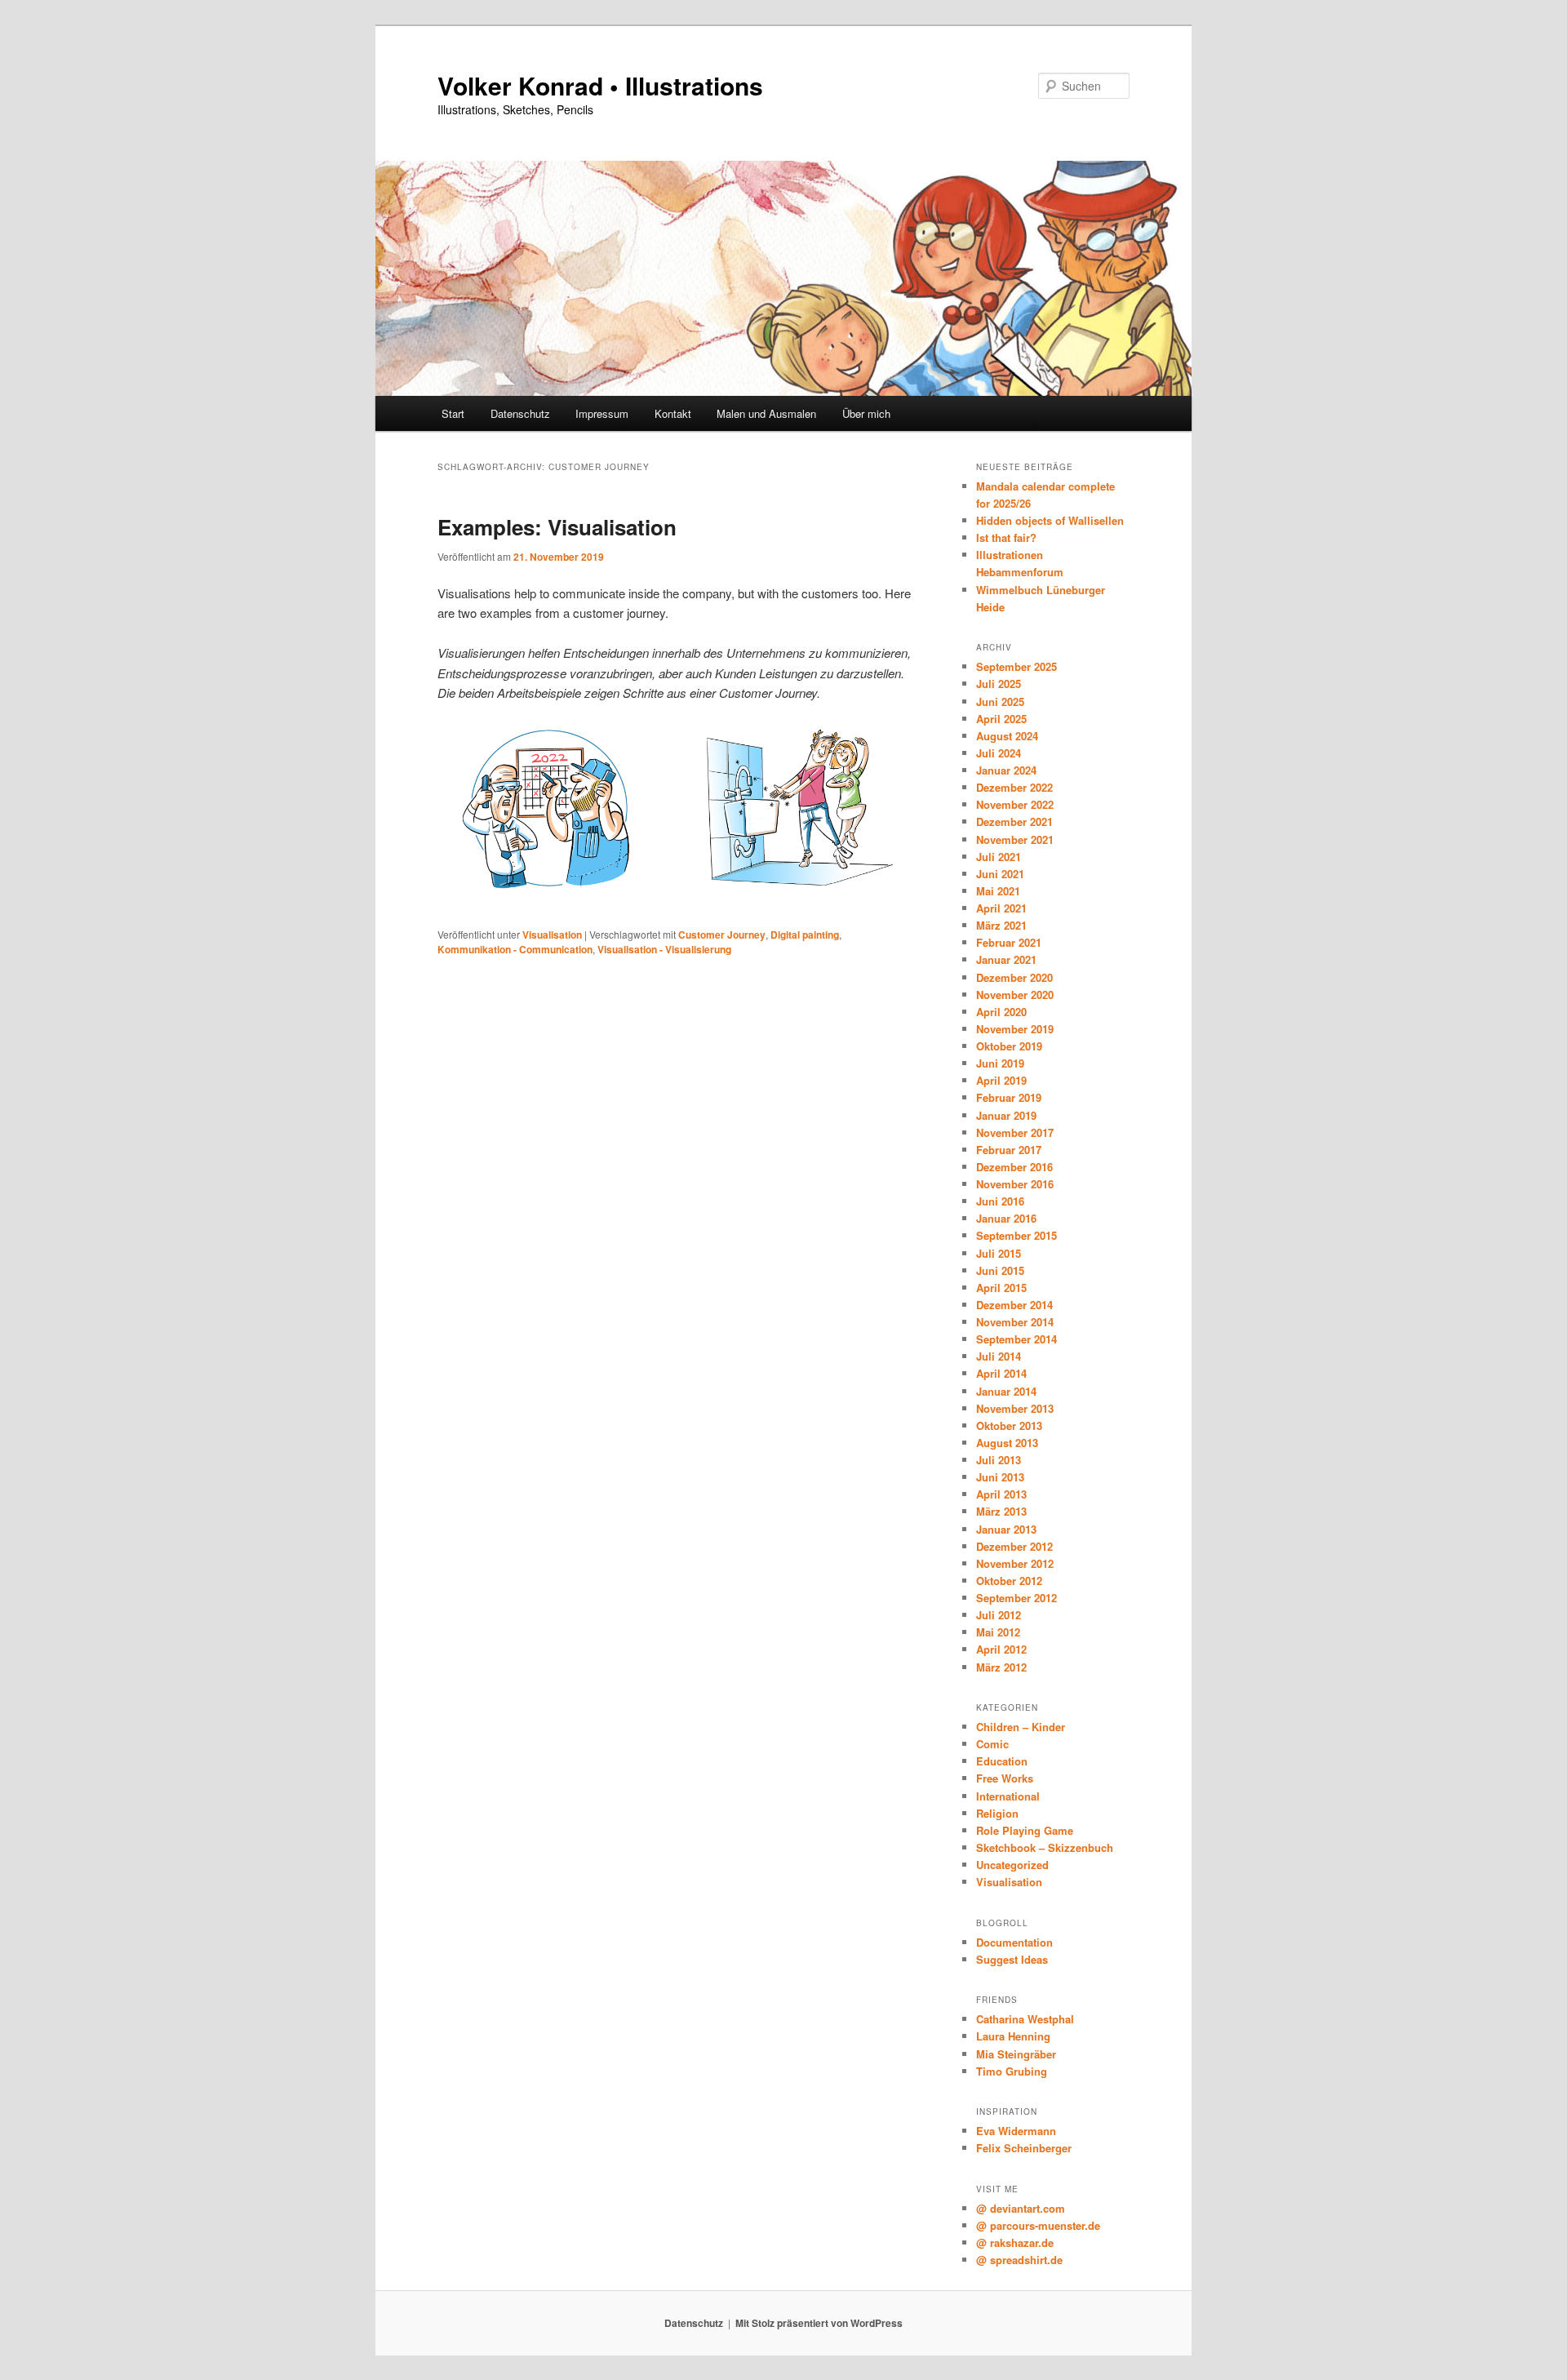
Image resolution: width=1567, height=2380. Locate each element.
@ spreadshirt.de (1019, 2260)
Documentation (1014, 1942)
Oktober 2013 (1009, 1425)
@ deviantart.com (1021, 2208)
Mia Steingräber (1016, 2054)
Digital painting (805, 935)
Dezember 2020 (1014, 977)
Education (1002, 1761)
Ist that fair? (1006, 537)
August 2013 (1007, 1443)
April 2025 (1001, 719)
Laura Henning (1013, 2036)
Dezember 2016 (1014, 1167)
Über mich (866, 413)
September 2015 (1017, 1235)
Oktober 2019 (1009, 1046)
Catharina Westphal (1025, 2019)
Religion (997, 1813)
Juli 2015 (999, 1253)
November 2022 (1015, 804)
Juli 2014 (999, 1356)
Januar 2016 (1006, 1218)
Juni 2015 (1000, 1270)
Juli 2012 (999, 1615)
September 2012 (1017, 1598)
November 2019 (1015, 1029)
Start (453, 413)
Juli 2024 (999, 753)
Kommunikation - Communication (515, 949)
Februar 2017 (1009, 1150)
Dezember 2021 (1014, 821)
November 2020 (1015, 995)
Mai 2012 (998, 1632)
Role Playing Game (1025, 1830)
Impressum (602, 413)
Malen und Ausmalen (766, 413)
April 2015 (1001, 1288)
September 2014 (1017, 1339)
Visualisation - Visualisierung (664, 949)
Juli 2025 (999, 684)
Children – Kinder (1021, 1727)
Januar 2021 (1006, 959)
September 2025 (1017, 666)
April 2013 (1001, 1494)
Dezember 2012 (1014, 1546)
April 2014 (1001, 1373)
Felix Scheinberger (1024, 2148)
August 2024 (1007, 736)
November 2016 (1015, 1184)
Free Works (1005, 1778)
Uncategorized (1012, 1865)
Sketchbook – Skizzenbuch (1045, 1847)
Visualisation (552, 935)
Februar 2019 (1009, 1097)
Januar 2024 (1006, 770)
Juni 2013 (1000, 1477)
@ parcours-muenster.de (1038, 2225)
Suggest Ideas (1012, 1959)
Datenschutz (520, 413)
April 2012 (1001, 1649)
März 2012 (1001, 1667)
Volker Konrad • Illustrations (600, 85)
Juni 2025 (1000, 702)
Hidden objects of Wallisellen (1050, 520)
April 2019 (1001, 1080)
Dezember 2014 (1014, 1305)
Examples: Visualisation (557, 527)
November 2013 (1015, 1408)
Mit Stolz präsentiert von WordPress (819, 2323)
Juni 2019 (1000, 1063)
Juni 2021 (1000, 874)
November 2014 (1015, 1322)
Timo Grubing (1012, 2071)
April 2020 (1001, 1012)
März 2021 (1001, 925)
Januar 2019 (1006, 1115)
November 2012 (1015, 1563)
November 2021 (1015, 839)
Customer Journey (722, 935)
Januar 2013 (1006, 1529)
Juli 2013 (999, 1460)
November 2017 (1015, 1132)
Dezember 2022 (1014, 787)
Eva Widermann (1016, 2131)
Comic (992, 1744)
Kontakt (673, 413)
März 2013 (1001, 1511)
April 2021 (1001, 908)
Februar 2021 (1009, 942)
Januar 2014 (1006, 1391)
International (1008, 1796)
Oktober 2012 (1009, 1581)
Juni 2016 (1000, 1201)
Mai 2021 (998, 891)
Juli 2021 (999, 857)
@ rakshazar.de (1015, 2242)
